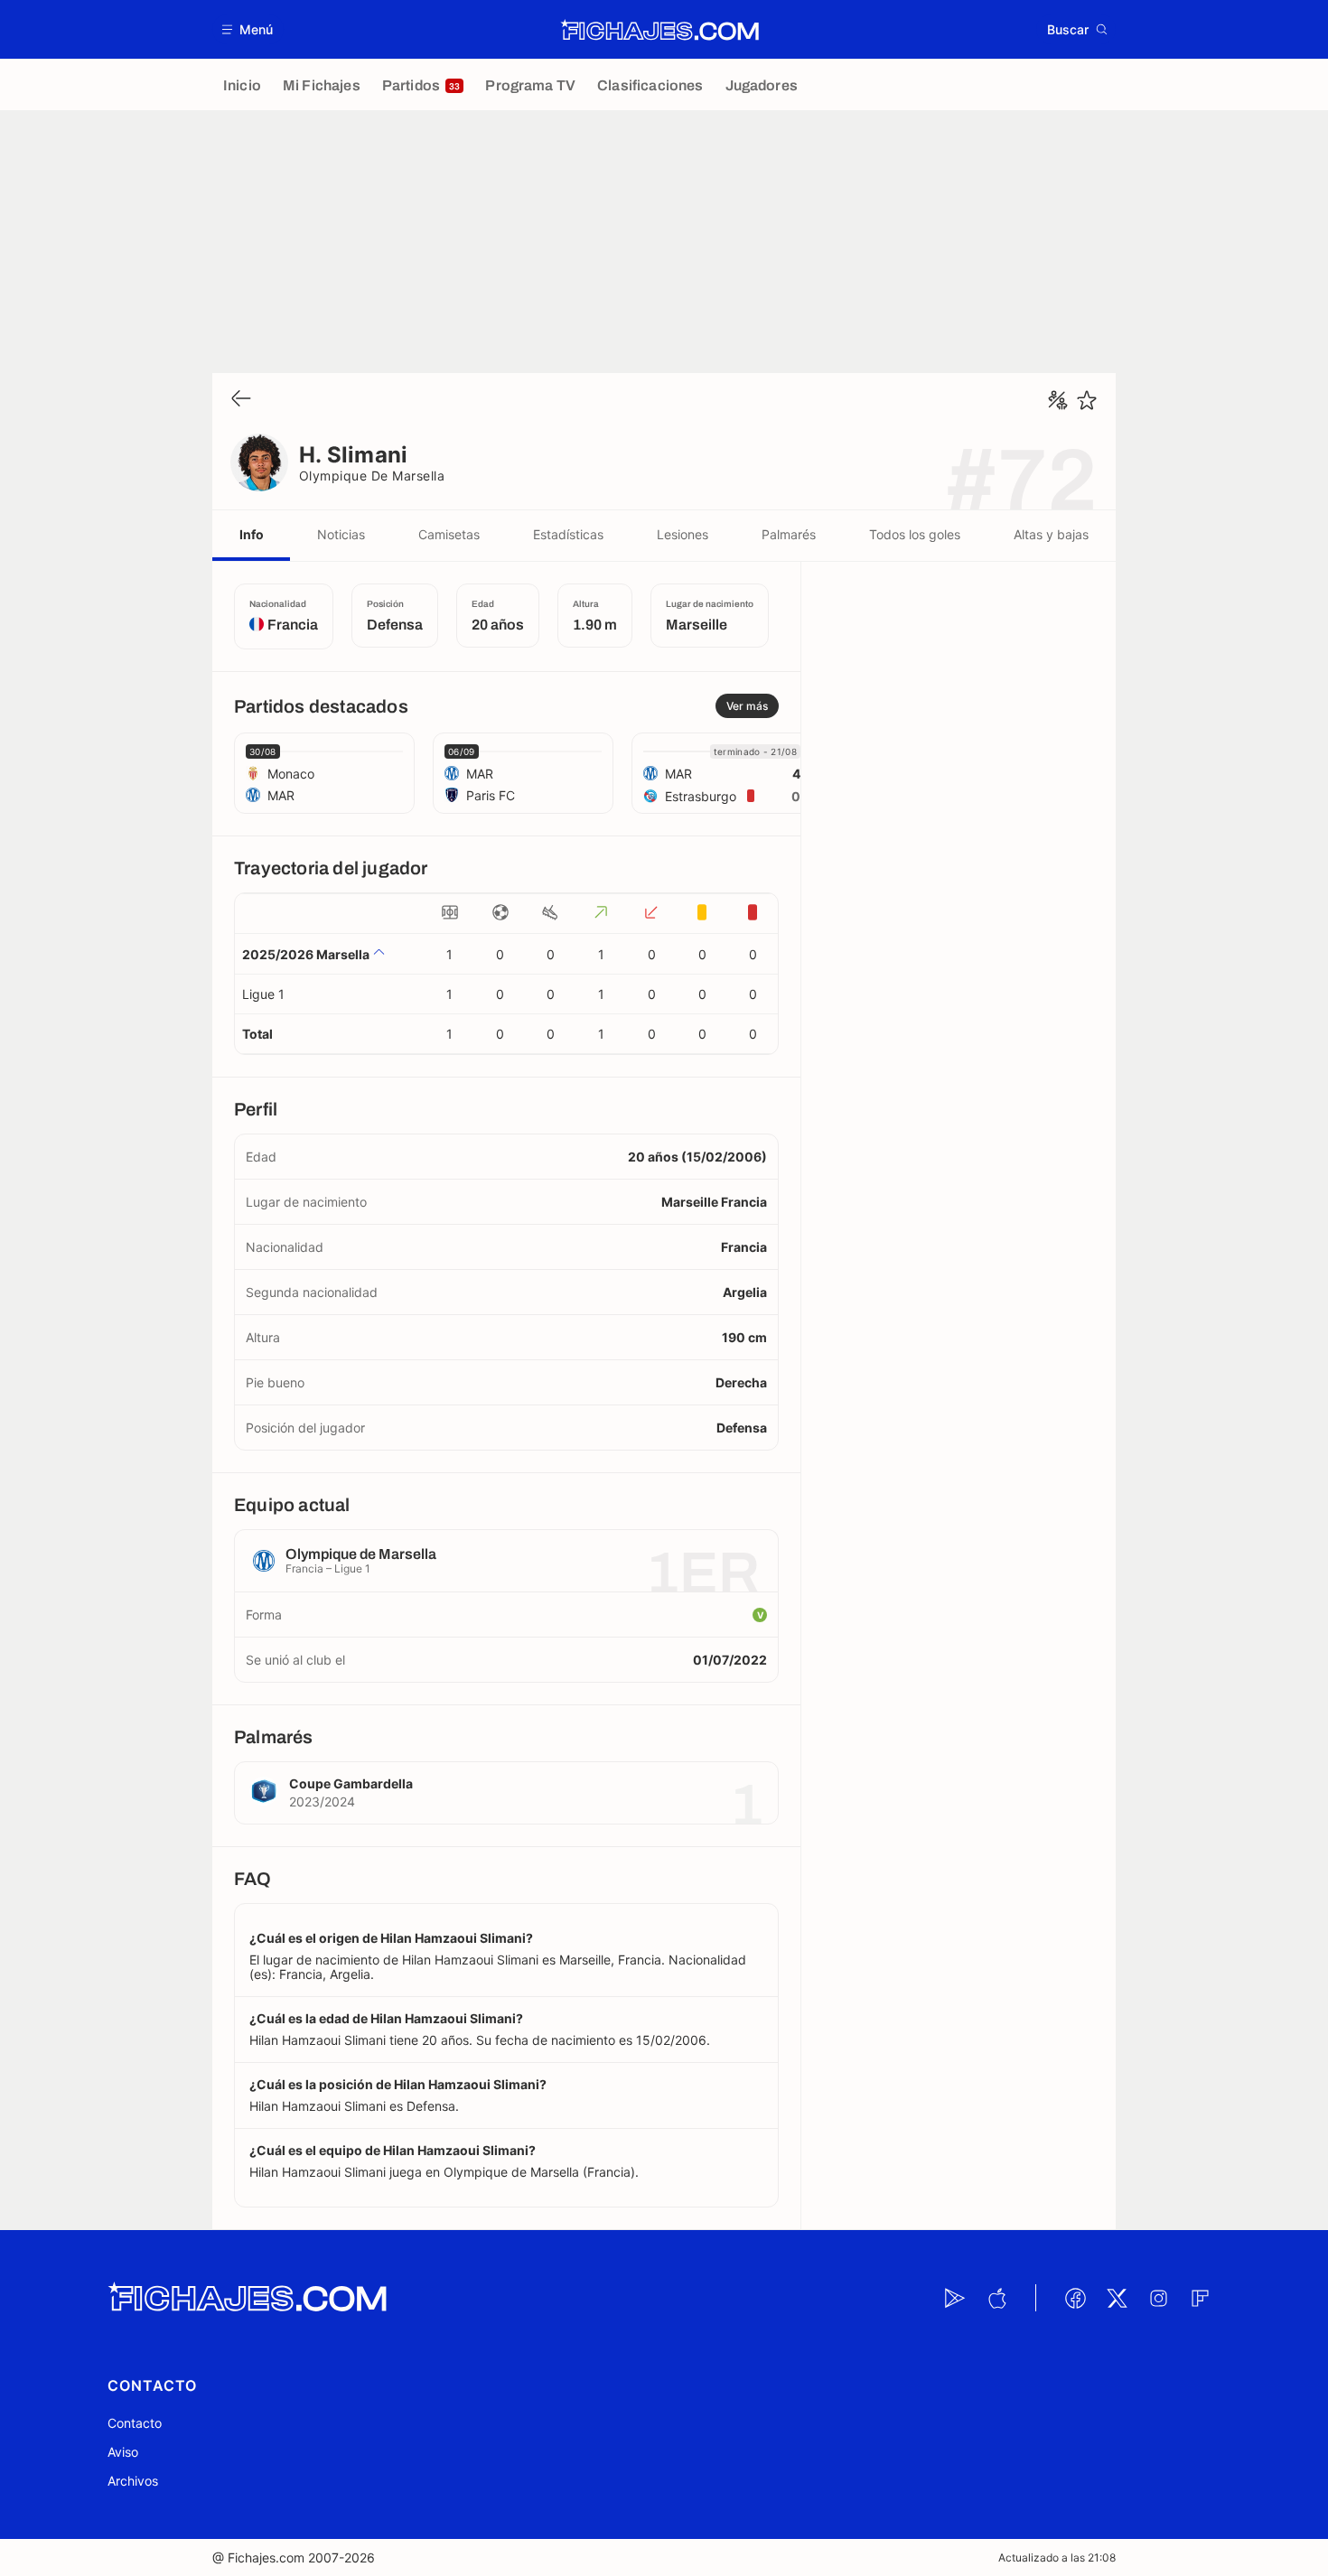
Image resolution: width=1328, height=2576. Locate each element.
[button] (248, 29)
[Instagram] (1158, 2298)
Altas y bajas (1051, 534)
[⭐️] (1087, 400)
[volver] (241, 400)
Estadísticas (568, 534)
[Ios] (996, 2298)
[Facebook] (1075, 2298)
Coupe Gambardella (351, 1783)
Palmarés (789, 534)
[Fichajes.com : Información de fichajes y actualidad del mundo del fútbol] (660, 30)
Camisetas (449, 534)
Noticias (341, 534)
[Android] (955, 2298)
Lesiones (683, 534)
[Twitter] (1117, 2298)
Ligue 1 (263, 994)
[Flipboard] (1200, 2298)
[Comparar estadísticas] (1058, 400)
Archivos (133, 2481)
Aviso (123, 2452)
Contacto (135, 2423)
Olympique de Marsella (372, 476)
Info (252, 534)
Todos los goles (915, 534)
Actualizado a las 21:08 (1057, 2557)
